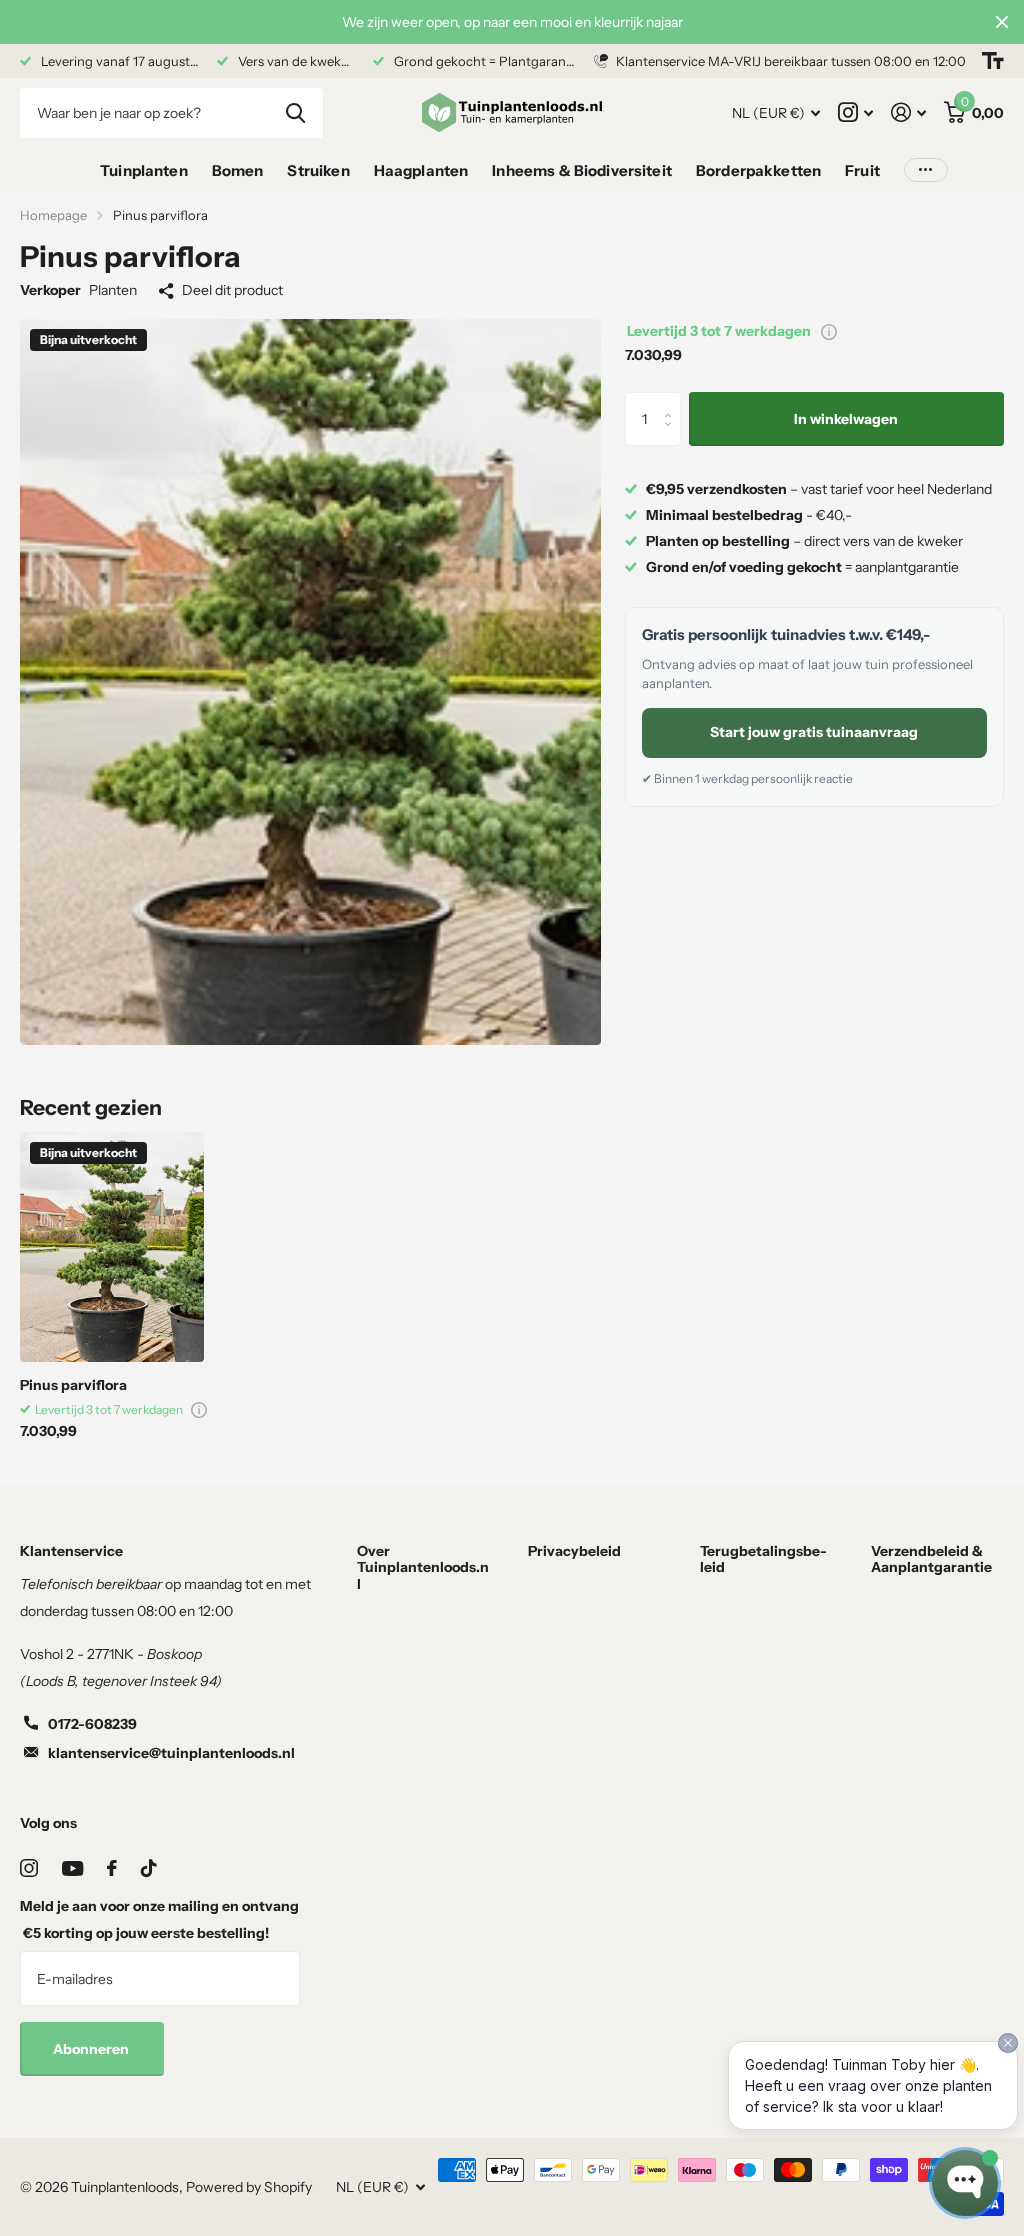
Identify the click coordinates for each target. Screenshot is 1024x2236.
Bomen (238, 170)
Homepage (53, 215)
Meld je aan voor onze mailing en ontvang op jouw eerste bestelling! (159, 1919)
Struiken (318, 170)
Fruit (862, 170)
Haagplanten (421, 170)
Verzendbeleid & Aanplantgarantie (931, 1559)
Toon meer (926, 170)
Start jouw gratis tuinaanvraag (814, 732)
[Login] (908, 112)
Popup (829, 331)
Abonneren (92, 2049)
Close (1002, 22)
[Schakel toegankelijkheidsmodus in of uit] (993, 61)
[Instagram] (29, 1868)
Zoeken (295, 113)
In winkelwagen (846, 419)
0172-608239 (92, 1724)
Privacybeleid (574, 1551)
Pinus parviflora (73, 1385)
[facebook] (112, 1868)
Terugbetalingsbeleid (763, 1559)
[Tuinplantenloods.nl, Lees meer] (855, 112)
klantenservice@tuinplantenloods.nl (171, 1753)
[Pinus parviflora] (112, 1247)
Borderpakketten (758, 170)
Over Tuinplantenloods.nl (423, 1567)
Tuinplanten (144, 170)
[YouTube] (72, 1868)
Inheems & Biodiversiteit (582, 170)
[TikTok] (149, 1868)
